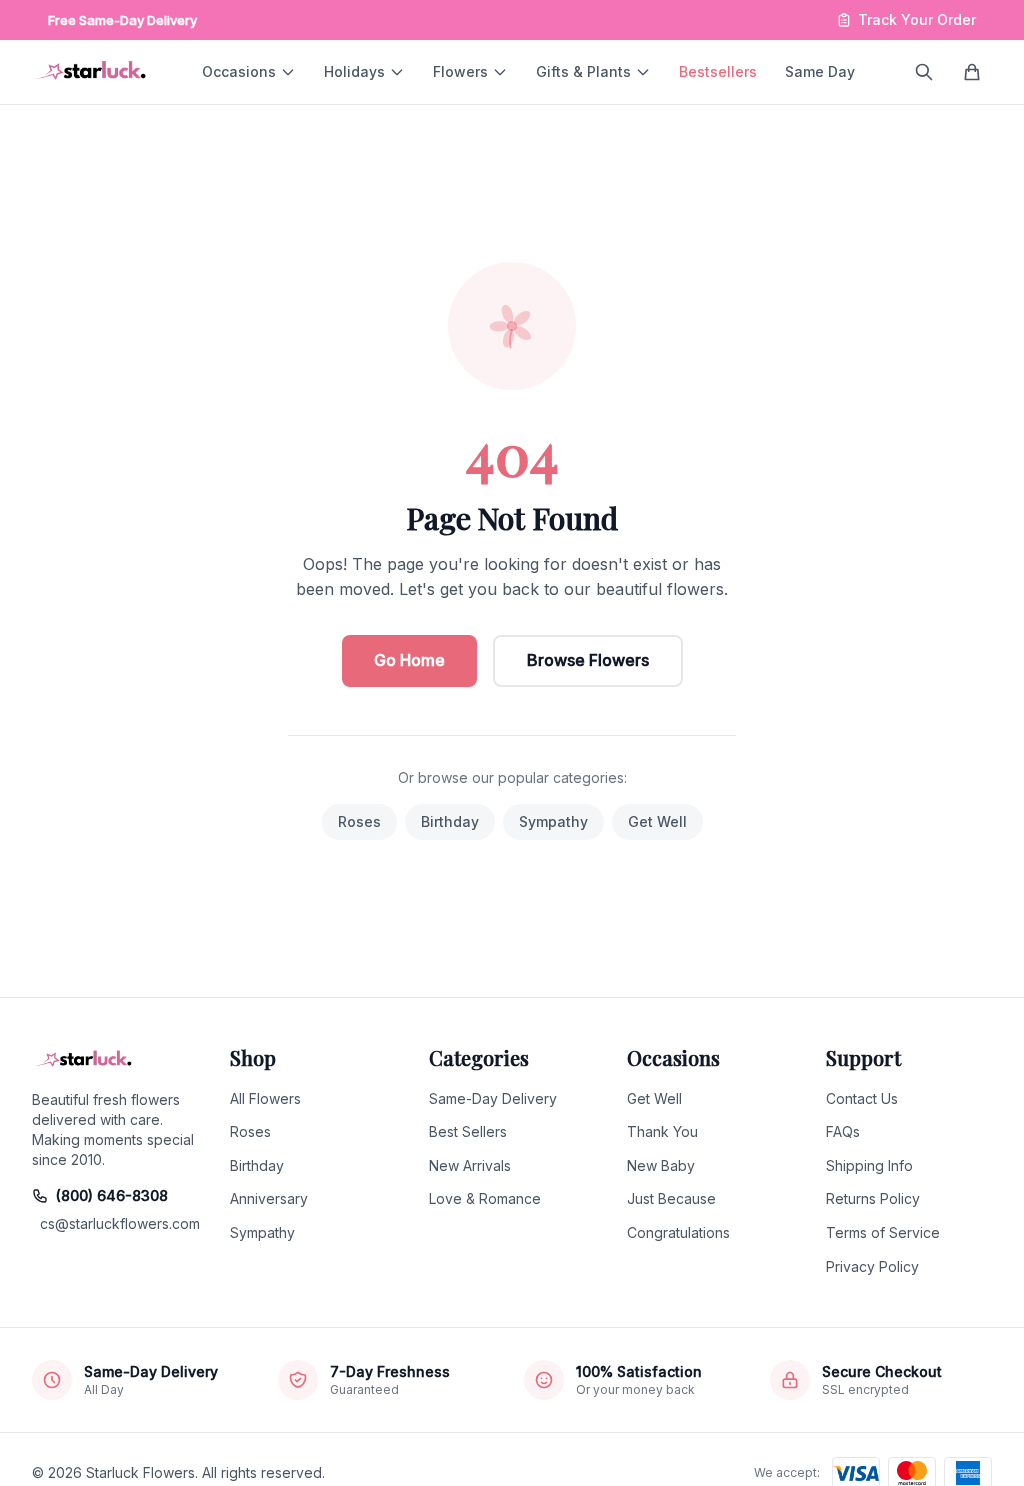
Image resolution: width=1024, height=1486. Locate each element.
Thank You (662, 1131)
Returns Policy (873, 1198)
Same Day (820, 71)
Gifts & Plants (583, 71)
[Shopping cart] (972, 72)
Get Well (657, 821)
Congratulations (678, 1232)
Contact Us (862, 1098)
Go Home (409, 660)
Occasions (239, 71)
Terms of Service (883, 1232)
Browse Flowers (588, 660)
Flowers (460, 71)
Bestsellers (718, 71)
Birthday (450, 821)
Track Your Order (917, 19)
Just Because (671, 1198)
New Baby (661, 1165)
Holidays (354, 71)
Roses (359, 821)
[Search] (924, 72)
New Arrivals (470, 1165)
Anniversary (269, 1198)
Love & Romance (485, 1198)
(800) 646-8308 (112, 1195)
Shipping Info (869, 1165)
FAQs (843, 1131)
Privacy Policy (872, 1266)
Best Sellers (468, 1131)
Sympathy (553, 821)
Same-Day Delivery (493, 1098)
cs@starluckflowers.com (119, 1223)
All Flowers (265, 1098)
